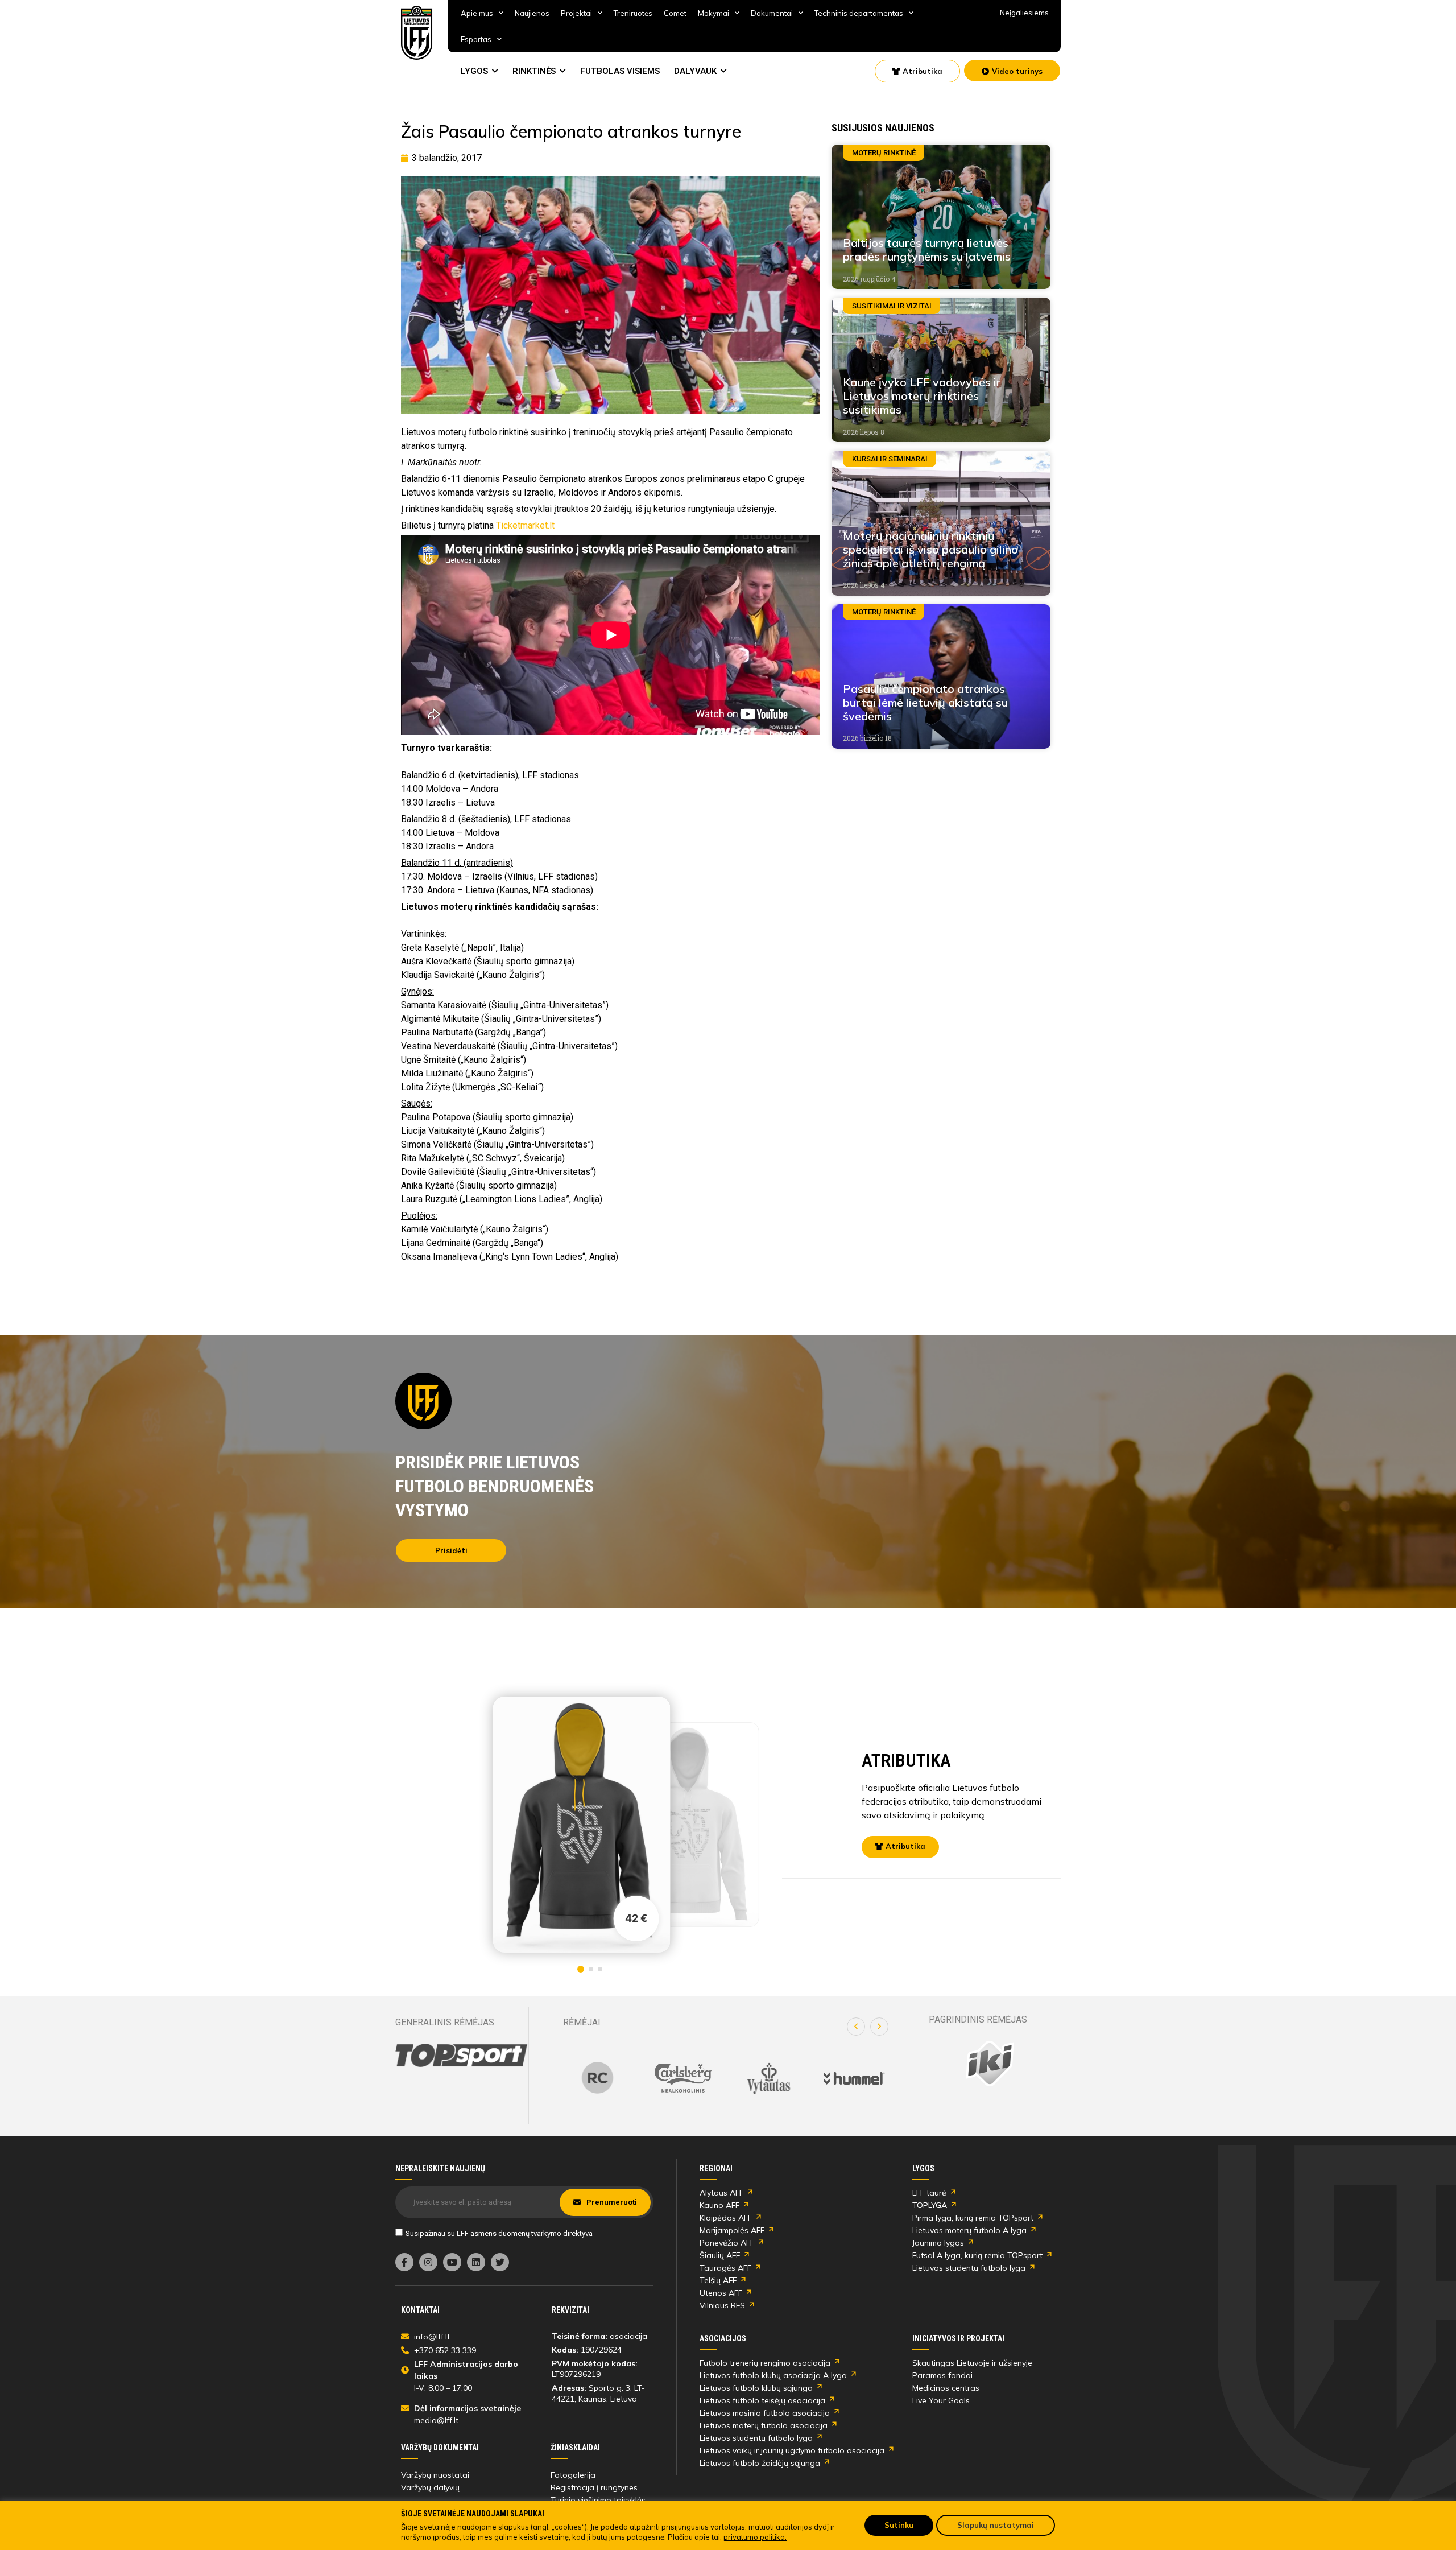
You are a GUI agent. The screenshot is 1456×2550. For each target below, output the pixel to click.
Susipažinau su (499, 2233)
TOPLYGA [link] (930, 2205)
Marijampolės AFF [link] (732, 2230)
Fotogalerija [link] (573, 2475)
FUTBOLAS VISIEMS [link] (620, 71)
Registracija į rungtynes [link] (594, 2487)
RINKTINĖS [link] (534, 71)
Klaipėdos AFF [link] (726, 2218)
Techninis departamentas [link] (859, 13)
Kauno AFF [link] (719, 2205)
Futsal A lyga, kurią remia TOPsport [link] (977, 2255)
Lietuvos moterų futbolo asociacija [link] (764, 2425)
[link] (417, 33)
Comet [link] (675, 13)
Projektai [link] (576, 13)
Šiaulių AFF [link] (720, 2255)
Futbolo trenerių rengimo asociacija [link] (765, 2363)
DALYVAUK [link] (695, 71)
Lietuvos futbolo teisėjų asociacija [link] (762, 2400)
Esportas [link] (476, 39)
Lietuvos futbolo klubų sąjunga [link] (756, 2388)
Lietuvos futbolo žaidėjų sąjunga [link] (760, 2463)
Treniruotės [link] (633, 13)
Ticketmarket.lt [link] (525, 525)
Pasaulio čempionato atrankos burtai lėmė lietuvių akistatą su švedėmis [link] (925, 702)
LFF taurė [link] (929, 2193)
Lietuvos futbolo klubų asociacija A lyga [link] (773, 2375)
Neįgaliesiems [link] (1024, 13)
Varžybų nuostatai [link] (435, 2475)
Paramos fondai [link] (942, 2375)
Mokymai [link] (713, 13)
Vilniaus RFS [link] (722, 2305)
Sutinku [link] (899, 2525)
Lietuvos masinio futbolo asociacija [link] (765, 2413)
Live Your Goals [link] (941, 2400)
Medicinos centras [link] (946, 2388)
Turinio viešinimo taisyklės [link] (598, 2500)
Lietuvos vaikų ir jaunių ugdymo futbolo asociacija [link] (792, 2450)
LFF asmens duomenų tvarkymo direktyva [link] (525, 2233)
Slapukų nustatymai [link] (996, 2525)
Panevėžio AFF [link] (727, 2243)
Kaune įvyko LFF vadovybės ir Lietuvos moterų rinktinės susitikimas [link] (922, 396)
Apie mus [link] (477, 13)
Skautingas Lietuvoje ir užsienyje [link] (972, 2363)
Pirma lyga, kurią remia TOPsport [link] (973, 2218)
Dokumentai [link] (772, 13)
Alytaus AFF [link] (721, 2193)
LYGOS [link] (474, 71)
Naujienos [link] (532, 13)
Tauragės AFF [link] (725, 2268)
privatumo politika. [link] (755, 2537)
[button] (856, 2027)
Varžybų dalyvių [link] (430, 2487)
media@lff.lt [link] (436, 2420)
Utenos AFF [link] (721, 2293)
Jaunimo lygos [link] (938, 2243)
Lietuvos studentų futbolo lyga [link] (969, 2268)
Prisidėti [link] (451, 1550)
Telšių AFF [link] (718, 2280)
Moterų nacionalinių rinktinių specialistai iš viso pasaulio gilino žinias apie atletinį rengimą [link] (930, 549)
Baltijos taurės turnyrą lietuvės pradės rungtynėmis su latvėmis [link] (927, 249)
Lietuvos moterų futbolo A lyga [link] (969, 2230)
